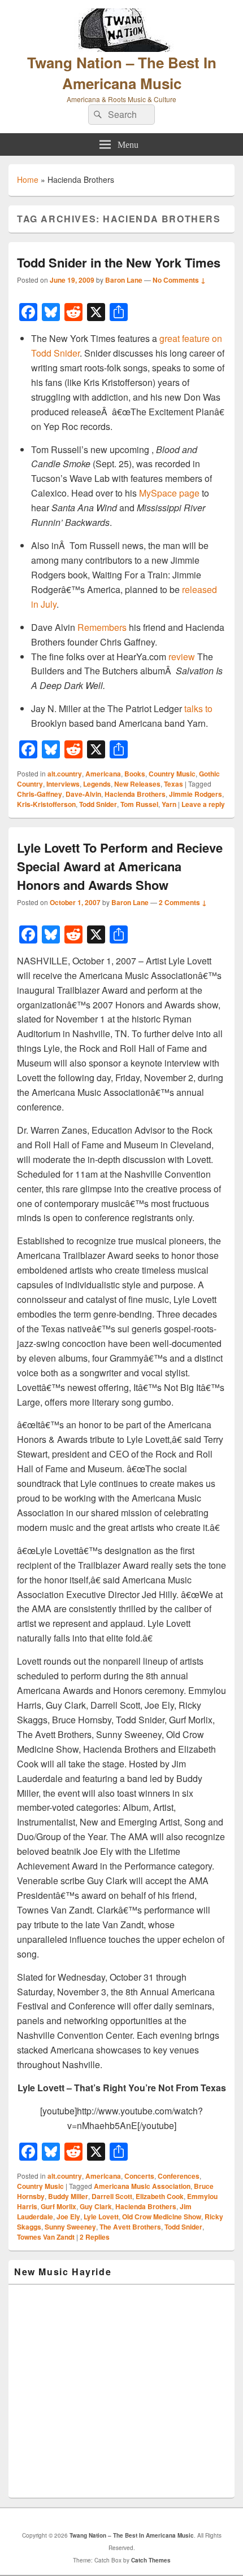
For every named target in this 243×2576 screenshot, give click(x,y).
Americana (103, 774)
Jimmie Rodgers (196, 794)
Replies (95, 2237)
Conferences (179, 2176)
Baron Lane (124, 280)
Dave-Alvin (83, 794)
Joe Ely (68, 2217)
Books (135, 774)
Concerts (139, 2176)
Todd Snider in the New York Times (119, 262)
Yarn (169, 804)
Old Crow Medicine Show (162, 2217)
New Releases (137, 784)
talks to (198, 708)
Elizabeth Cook (160, 2196)
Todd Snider (98, 804)
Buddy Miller (68, 2196)
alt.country (65, 774)
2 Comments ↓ (183, 902)
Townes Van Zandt (46, 2237)
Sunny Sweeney (70, 2227)
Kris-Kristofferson (46, 804)
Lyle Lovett (101, 2217)
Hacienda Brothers (135, 794)
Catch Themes (151, 2560)
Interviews (63, 784)
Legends (97, 784)
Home (28, 179)
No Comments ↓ (179, 280)
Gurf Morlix (58, 2206)
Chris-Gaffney (40, 794)
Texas (173, 784)
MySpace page (169, 493)
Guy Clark (96, 2206)
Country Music (172, 774)
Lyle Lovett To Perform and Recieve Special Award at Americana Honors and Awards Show (120, 866)
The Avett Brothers (130, 2227)
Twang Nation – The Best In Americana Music (122, 73)
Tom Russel (139, 804)
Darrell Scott (112, 2196)
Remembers (102, 627)
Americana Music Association (142, 2186)
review (182, 657)
